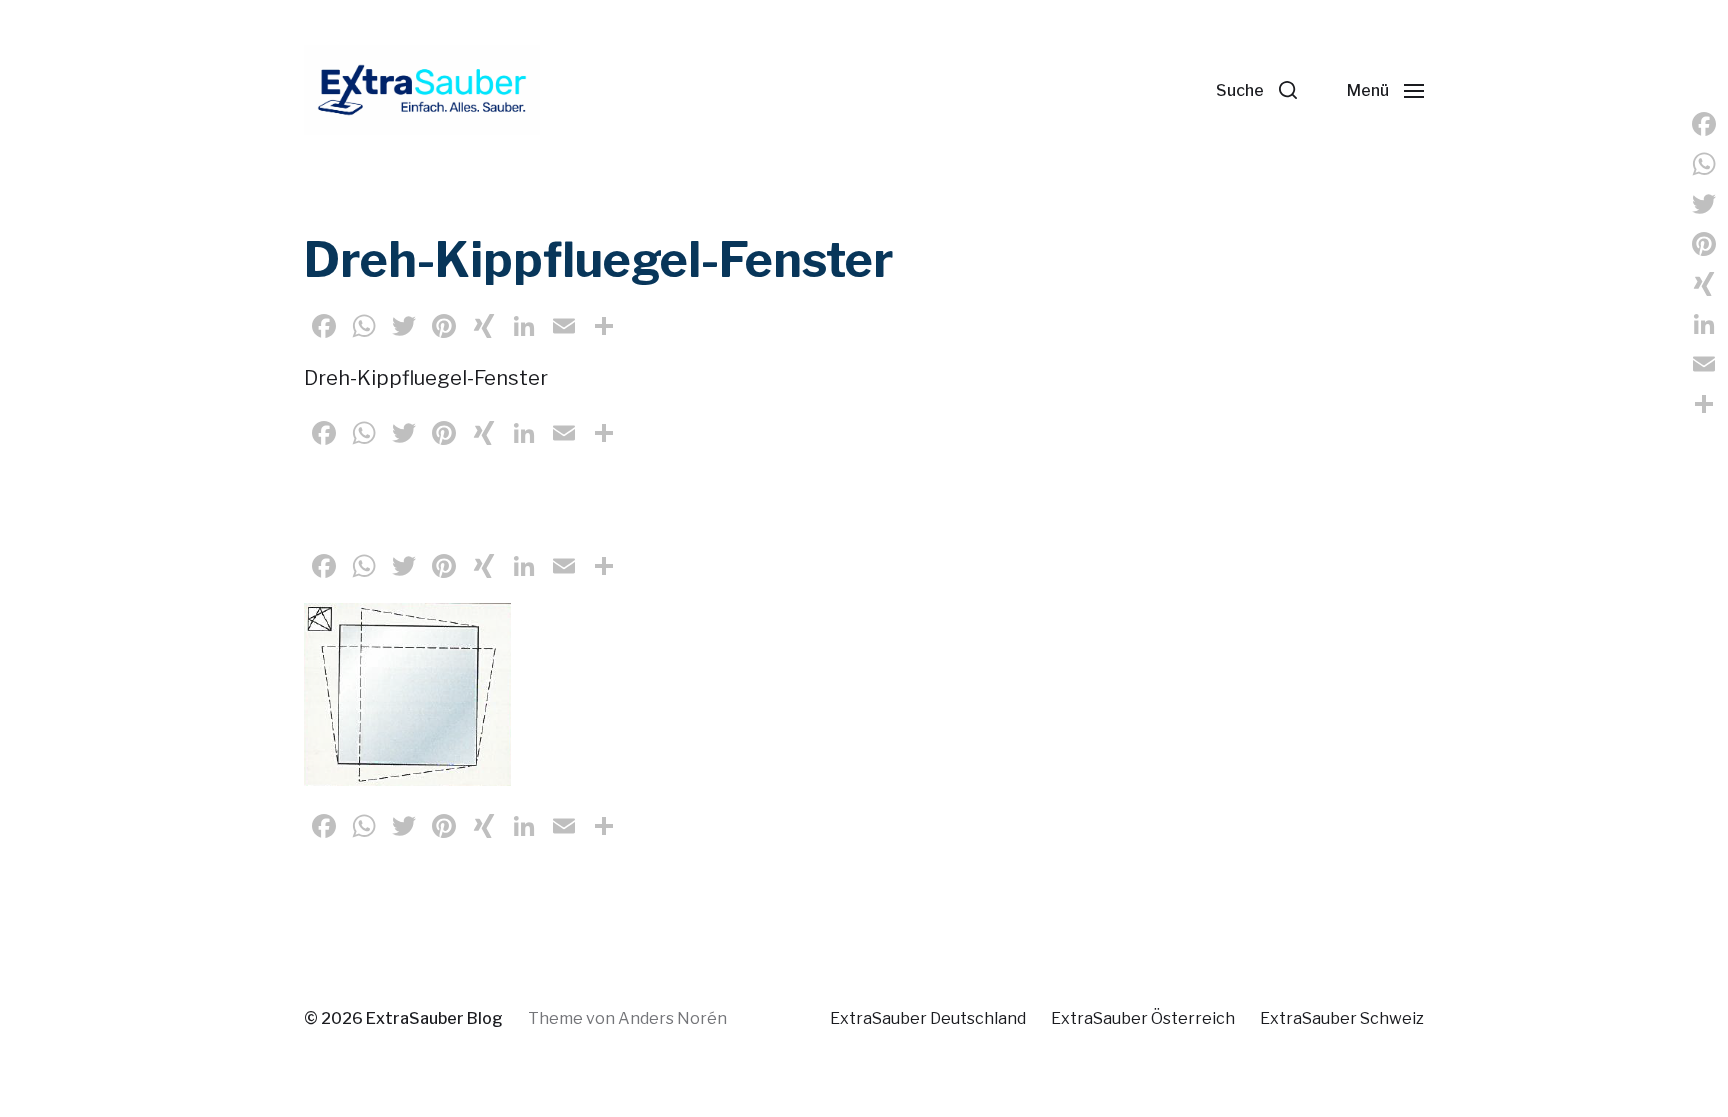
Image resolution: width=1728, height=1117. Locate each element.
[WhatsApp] (1704, 164)
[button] (1256, 90)
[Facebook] (1704, 124)
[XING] (1704, 284)
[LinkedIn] (1704, 324)
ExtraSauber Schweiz (1342, 1018)
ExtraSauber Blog (434, 1018)
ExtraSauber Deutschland (928, 1018)
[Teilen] (1704, 404)
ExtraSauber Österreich (1143, 1018)
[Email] (1704, 364)
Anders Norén (672, 1018)
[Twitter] (1704, 204)
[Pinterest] (1704, 244)
